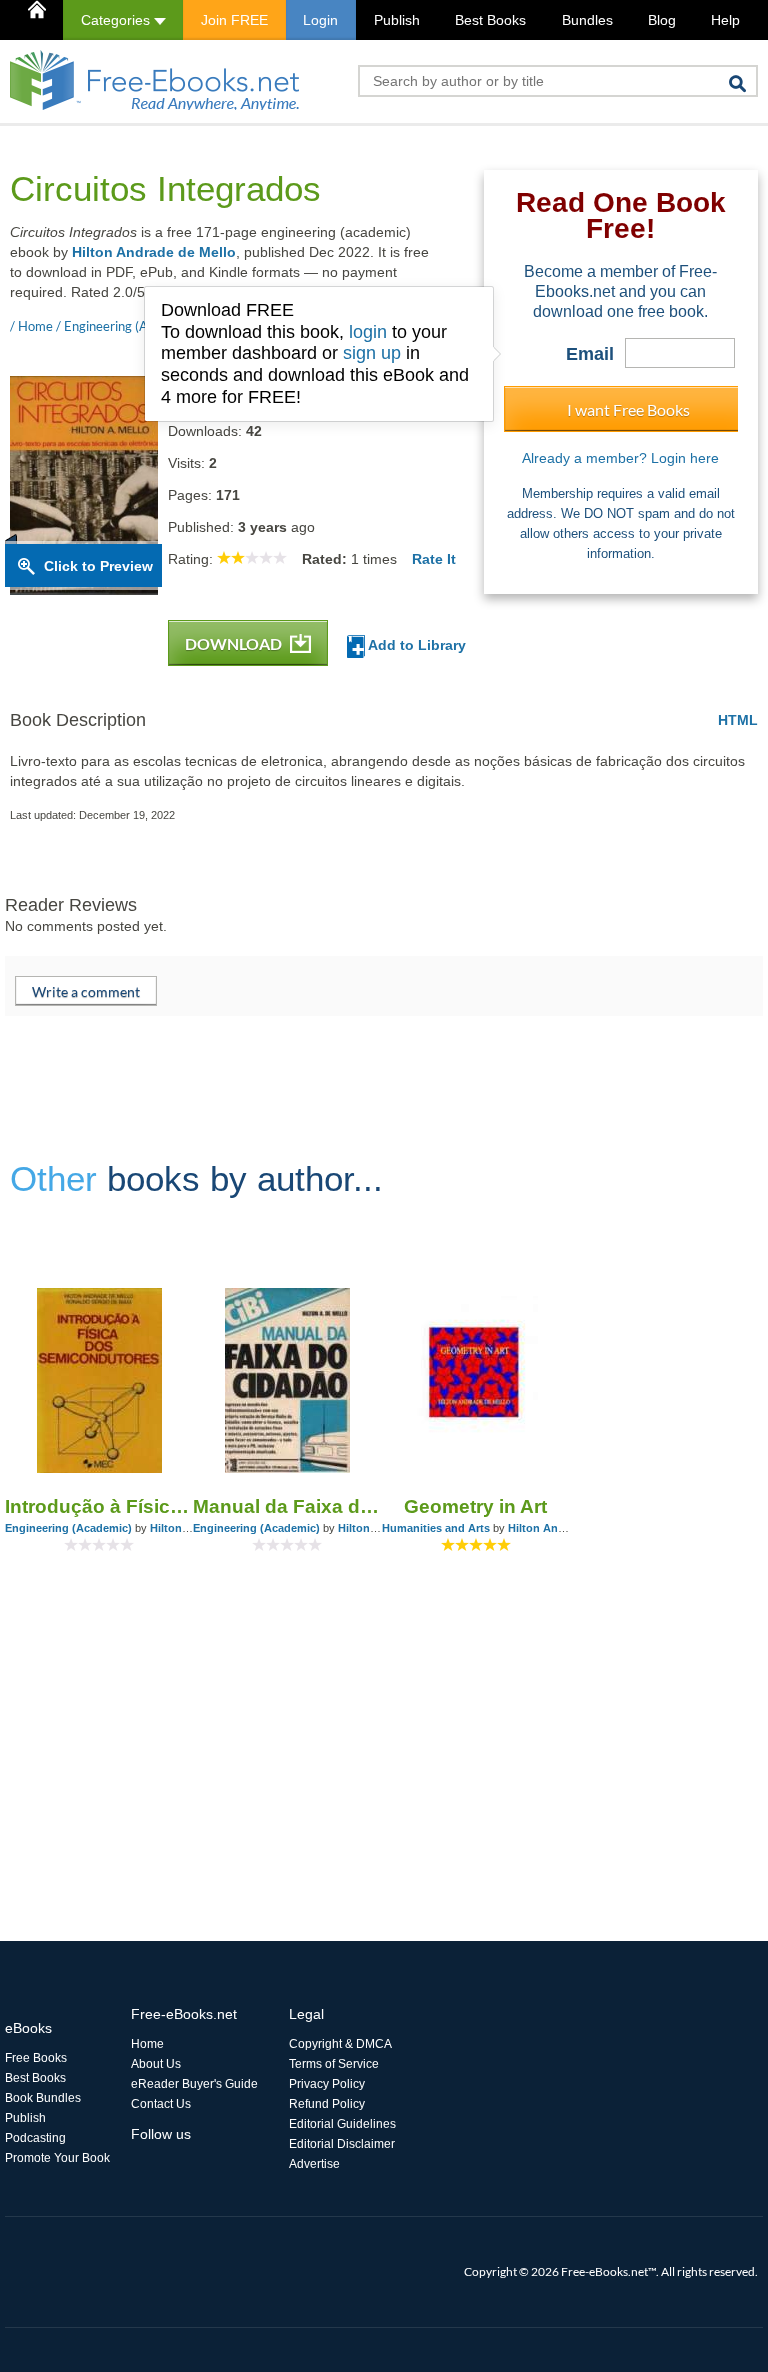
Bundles (587, 20)
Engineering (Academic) (68, 1528)
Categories (117, 20)
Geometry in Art (475, 1506)
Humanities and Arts (436, 1528)
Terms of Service (334, 2064)
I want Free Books (628, 409)
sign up (372, 353)
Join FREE (234, 20)
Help (725, 20)
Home (147, 2044)
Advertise (314, 2164)
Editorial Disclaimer (342, 2144)
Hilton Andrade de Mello (154, 252)
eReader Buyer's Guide (194, 2084)
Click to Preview (98, 566)
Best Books (490, 20)
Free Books (36, 2058)
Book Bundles (43, 2098)
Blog (662, 20)
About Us (156, 2064)
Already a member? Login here (620, 458)
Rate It (434, 559)
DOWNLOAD (235, 643)
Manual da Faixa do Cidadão (287, 1506)
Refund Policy (327, 2104)
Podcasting (35, 2138)
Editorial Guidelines (342, 2124)
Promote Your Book (57, 2158)
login (368, 332)
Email (590, 354)
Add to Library (415, 645)
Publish (397, 20)
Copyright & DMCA (340, 2044)
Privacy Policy (327, 2084)
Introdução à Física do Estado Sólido (99, 1506)
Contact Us (161, 2104)
